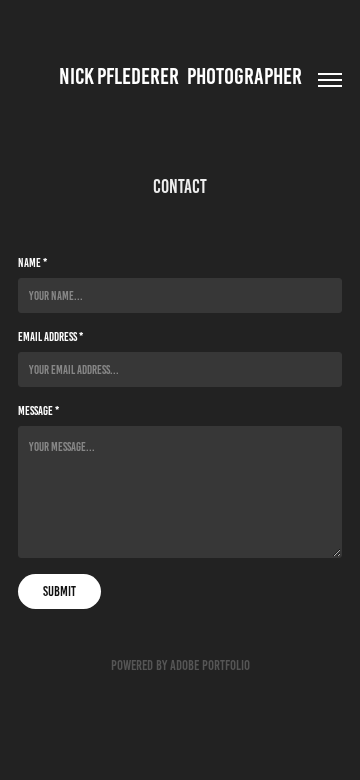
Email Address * (50, 336)
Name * (32, 262)
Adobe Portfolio (210, 665)
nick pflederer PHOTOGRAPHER (180, 76)
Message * (38, 410)
